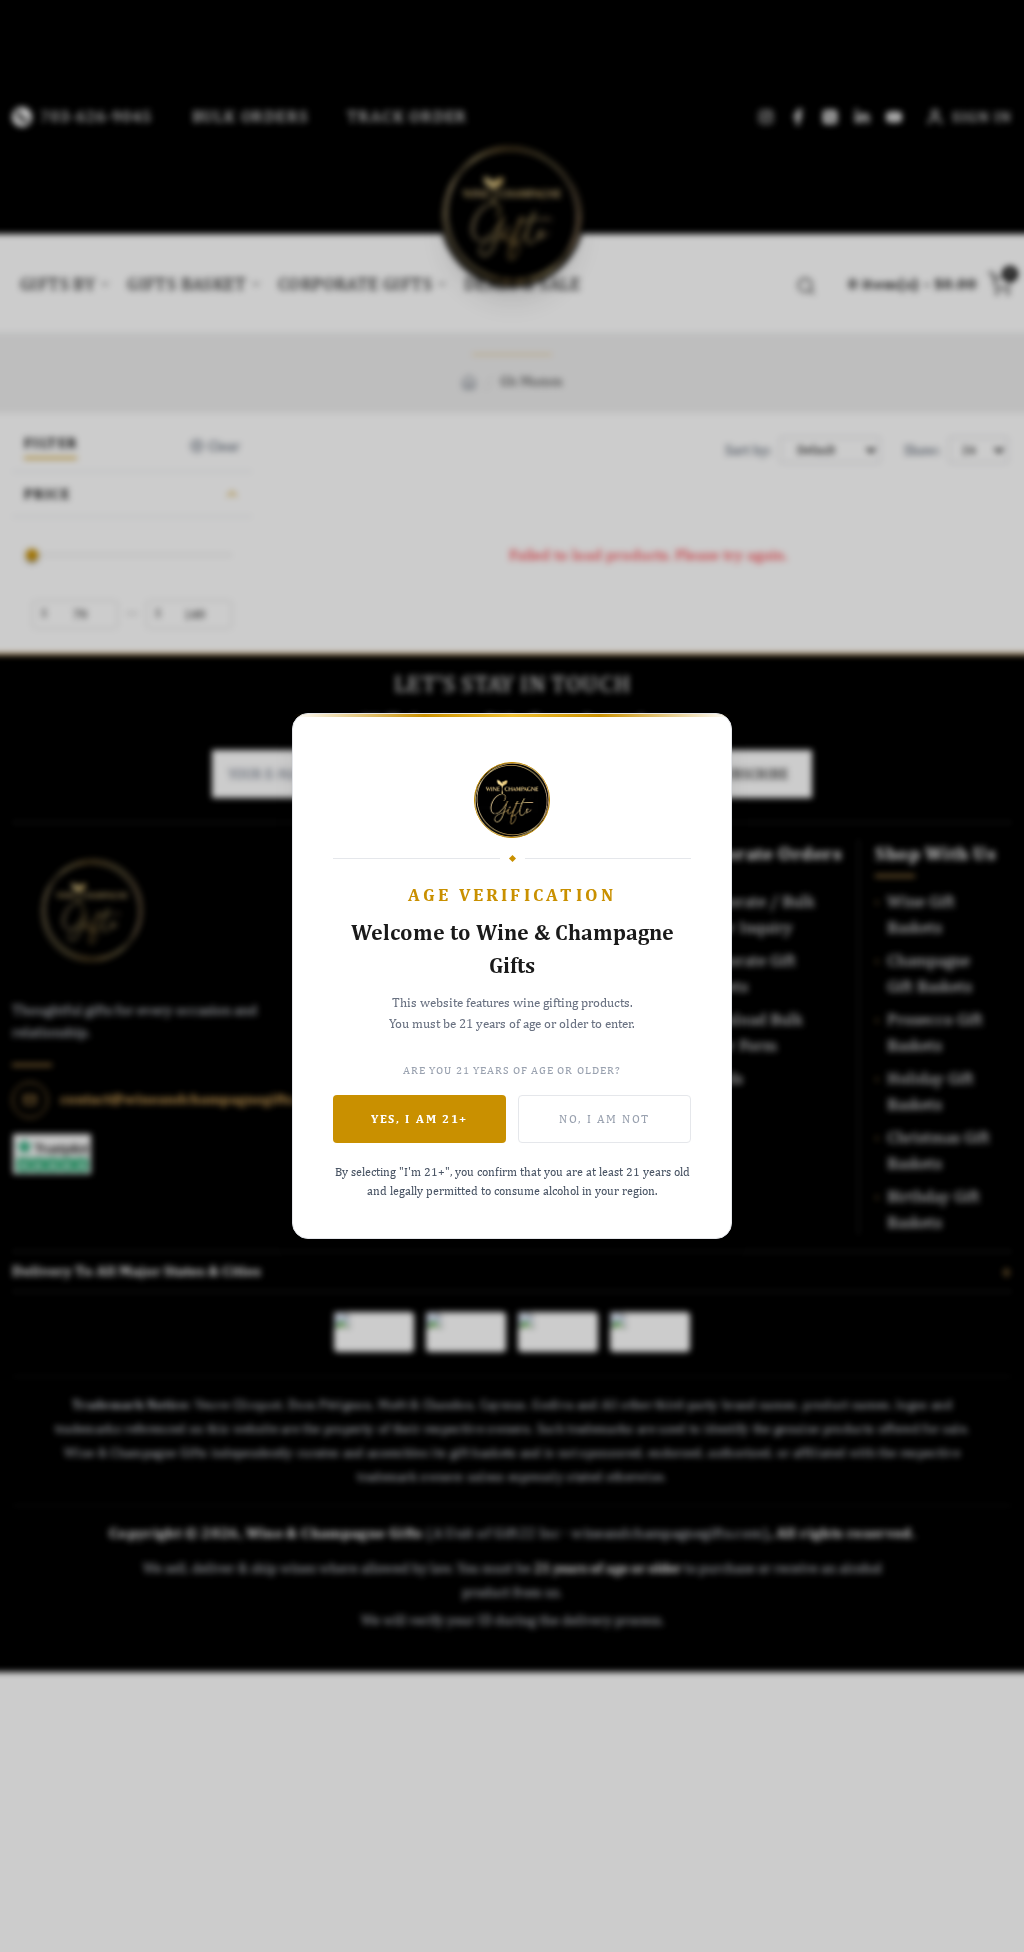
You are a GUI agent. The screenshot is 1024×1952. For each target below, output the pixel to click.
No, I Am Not (604, 1119)
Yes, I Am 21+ (419, 1119)
